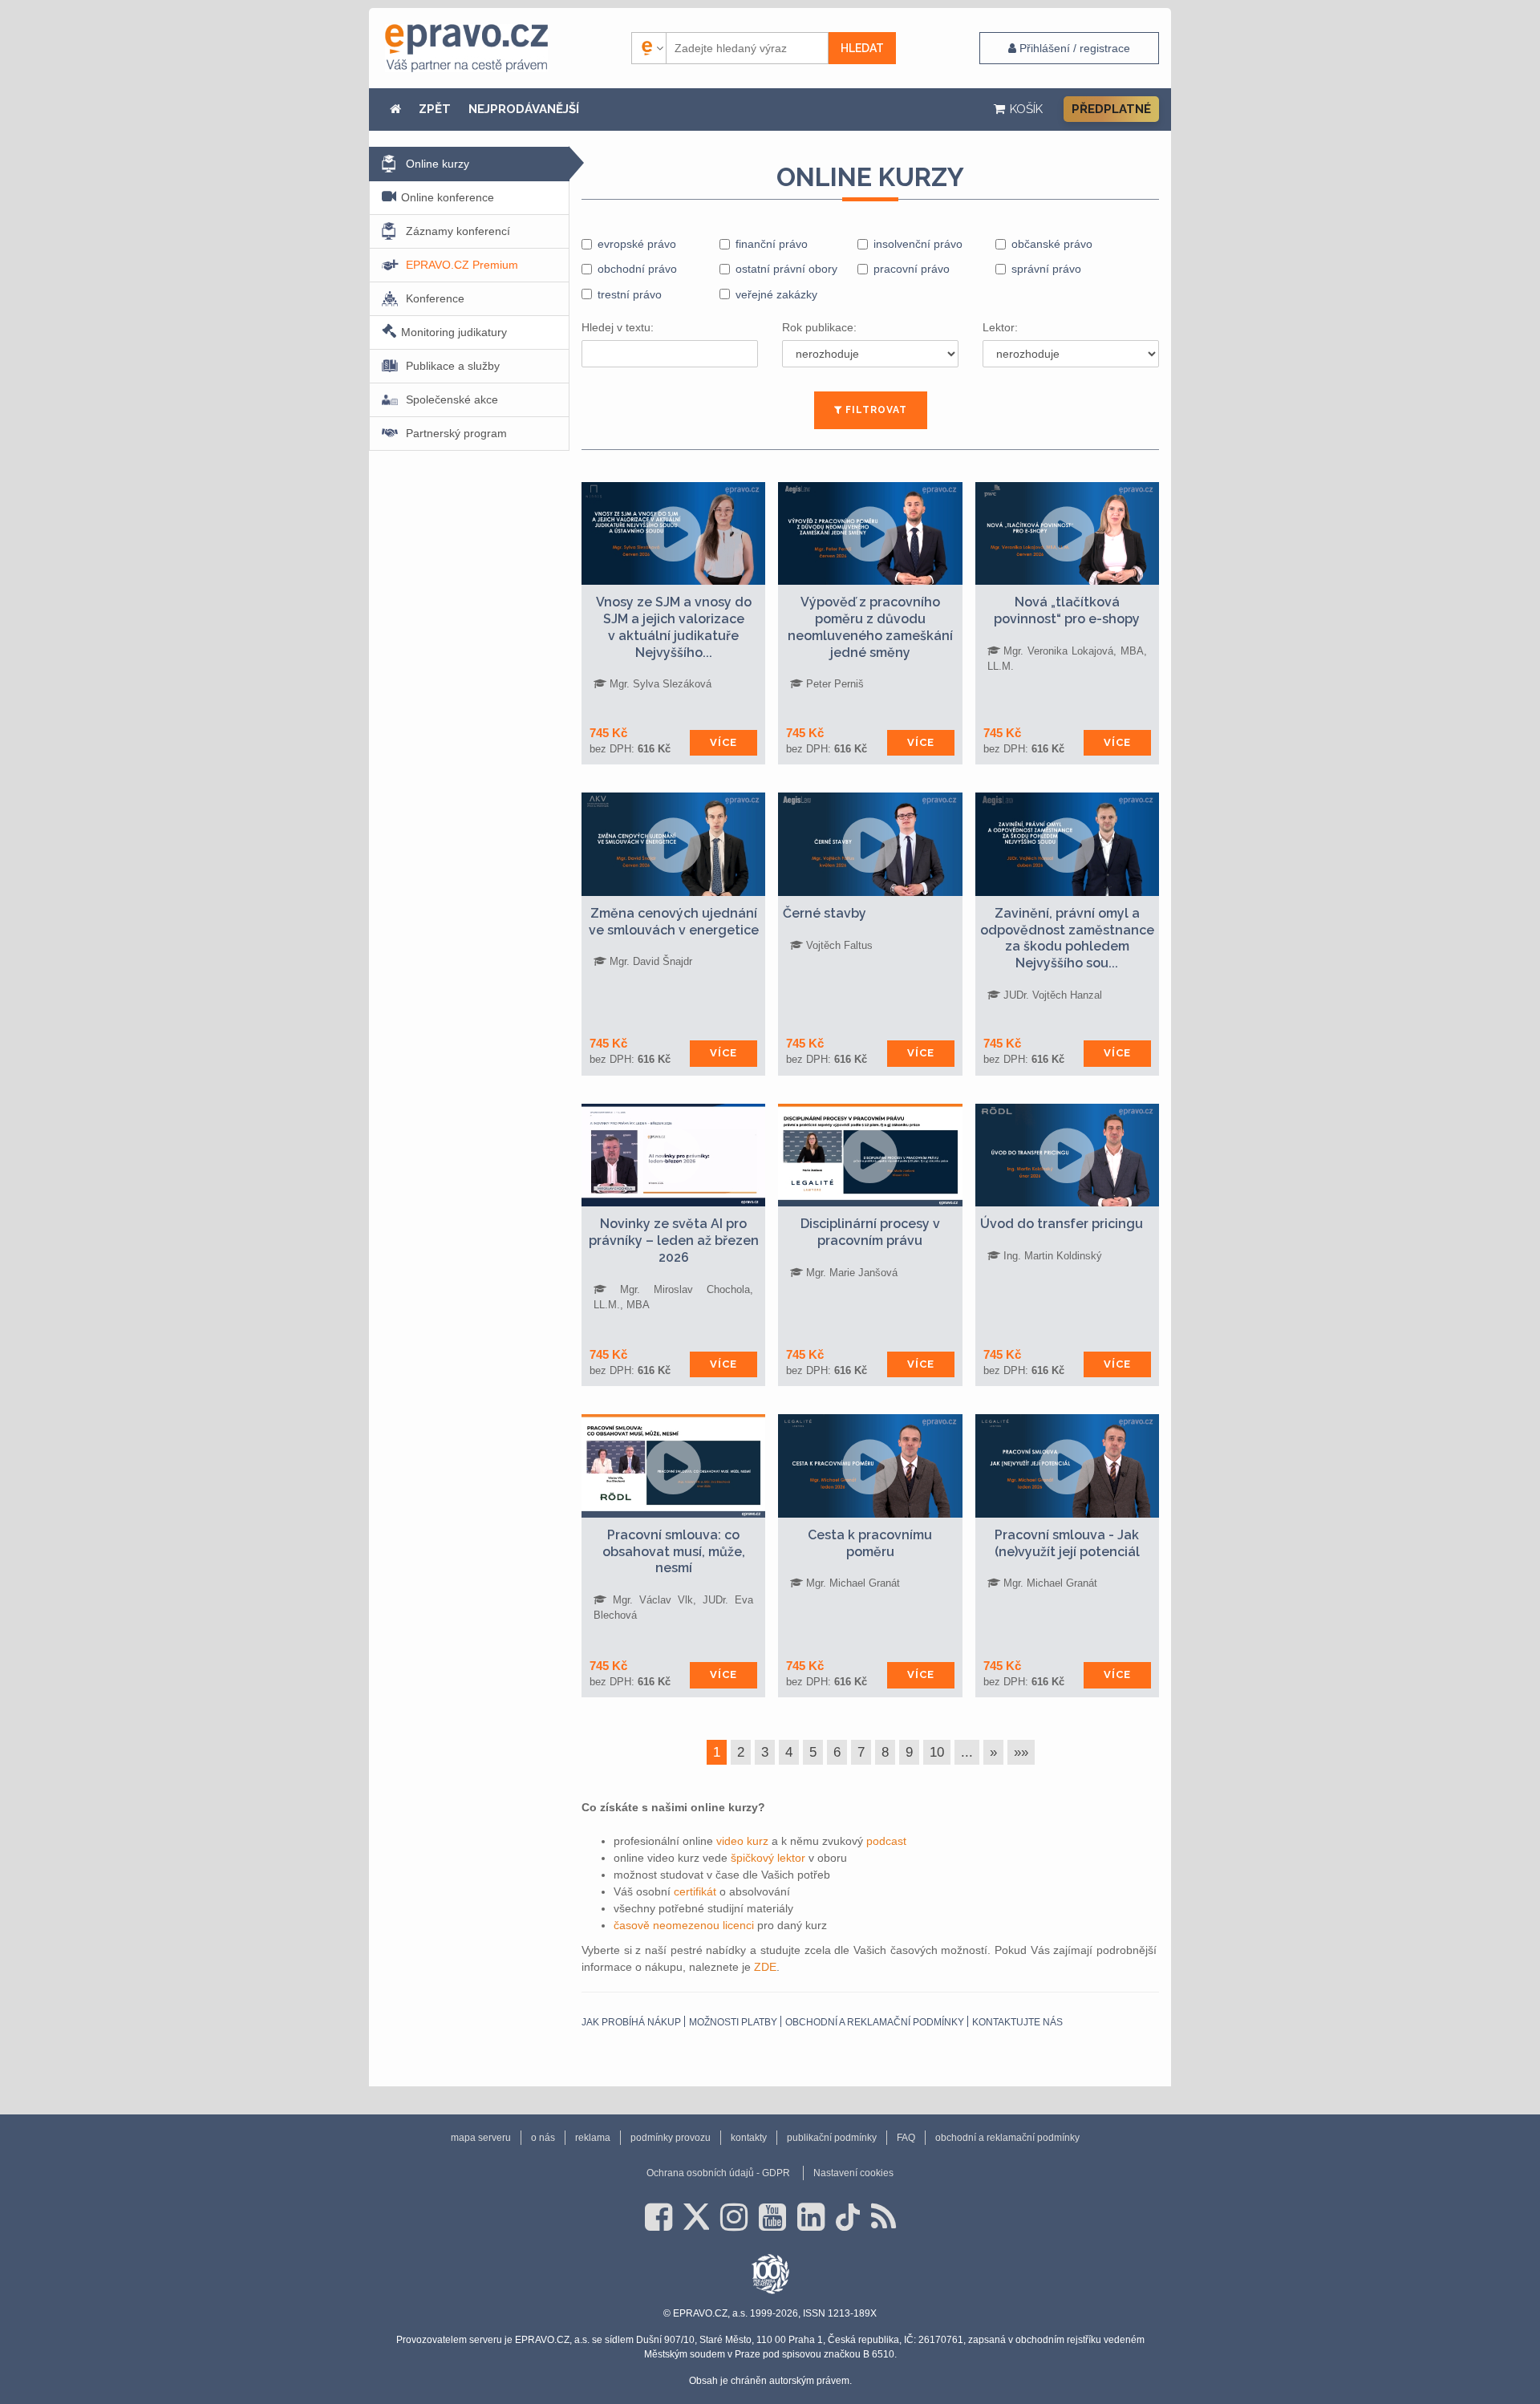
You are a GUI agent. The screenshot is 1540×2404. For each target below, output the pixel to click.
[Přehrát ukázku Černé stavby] (870, 844)
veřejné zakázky (776, 294)
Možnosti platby (733, 2022)
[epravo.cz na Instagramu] (734, 2217)
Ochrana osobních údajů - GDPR (718, 2173)
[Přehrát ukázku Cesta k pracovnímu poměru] (870, 1466)
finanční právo (772, 244)
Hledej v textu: (618, 327)
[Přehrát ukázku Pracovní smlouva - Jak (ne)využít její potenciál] (1067, 1466)
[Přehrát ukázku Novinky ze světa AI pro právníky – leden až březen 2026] (673, 1155)
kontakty (749, 2138)
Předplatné (1111, 109)
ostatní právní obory (786, 269)
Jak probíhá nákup (631, 2022)
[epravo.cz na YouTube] (772, 2217)
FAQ (906, 2138)
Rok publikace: (819, 327)
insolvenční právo (918, 244)
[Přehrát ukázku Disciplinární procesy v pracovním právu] (870, 1155)
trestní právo (630, 294)
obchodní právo (637, 269)
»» (1021, 1752)
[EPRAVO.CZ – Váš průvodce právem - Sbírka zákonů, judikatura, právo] (466, 48)
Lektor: (1000, 327)
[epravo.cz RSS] (883, 2217)
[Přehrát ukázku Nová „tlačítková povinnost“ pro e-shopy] (1067, 533)
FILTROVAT (875, 410)
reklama (593, 2138)
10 (937, 1752)
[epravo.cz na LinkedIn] (811, 2217)
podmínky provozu (671, 2138)
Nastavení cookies (853, 2173)
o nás (543, 2138)
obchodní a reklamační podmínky (875, 2022)
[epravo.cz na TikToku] (848, 2217)
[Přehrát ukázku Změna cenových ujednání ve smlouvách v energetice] (673, 844)
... (967, 1752)
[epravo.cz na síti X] (696, 2217)
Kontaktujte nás (1017, 2022)
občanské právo (1052, 244)
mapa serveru (481, 2138)
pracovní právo (912, 269)
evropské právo (637, 244)
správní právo (1046, 269)
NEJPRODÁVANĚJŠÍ (524, 109)
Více (723, 742)
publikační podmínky (832, 2138)
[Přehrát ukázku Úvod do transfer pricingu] (1067, 1155)
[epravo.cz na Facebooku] (659, 2217)
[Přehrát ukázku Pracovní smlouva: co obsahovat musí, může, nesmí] (673, 1466)
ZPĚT (435, 109)
